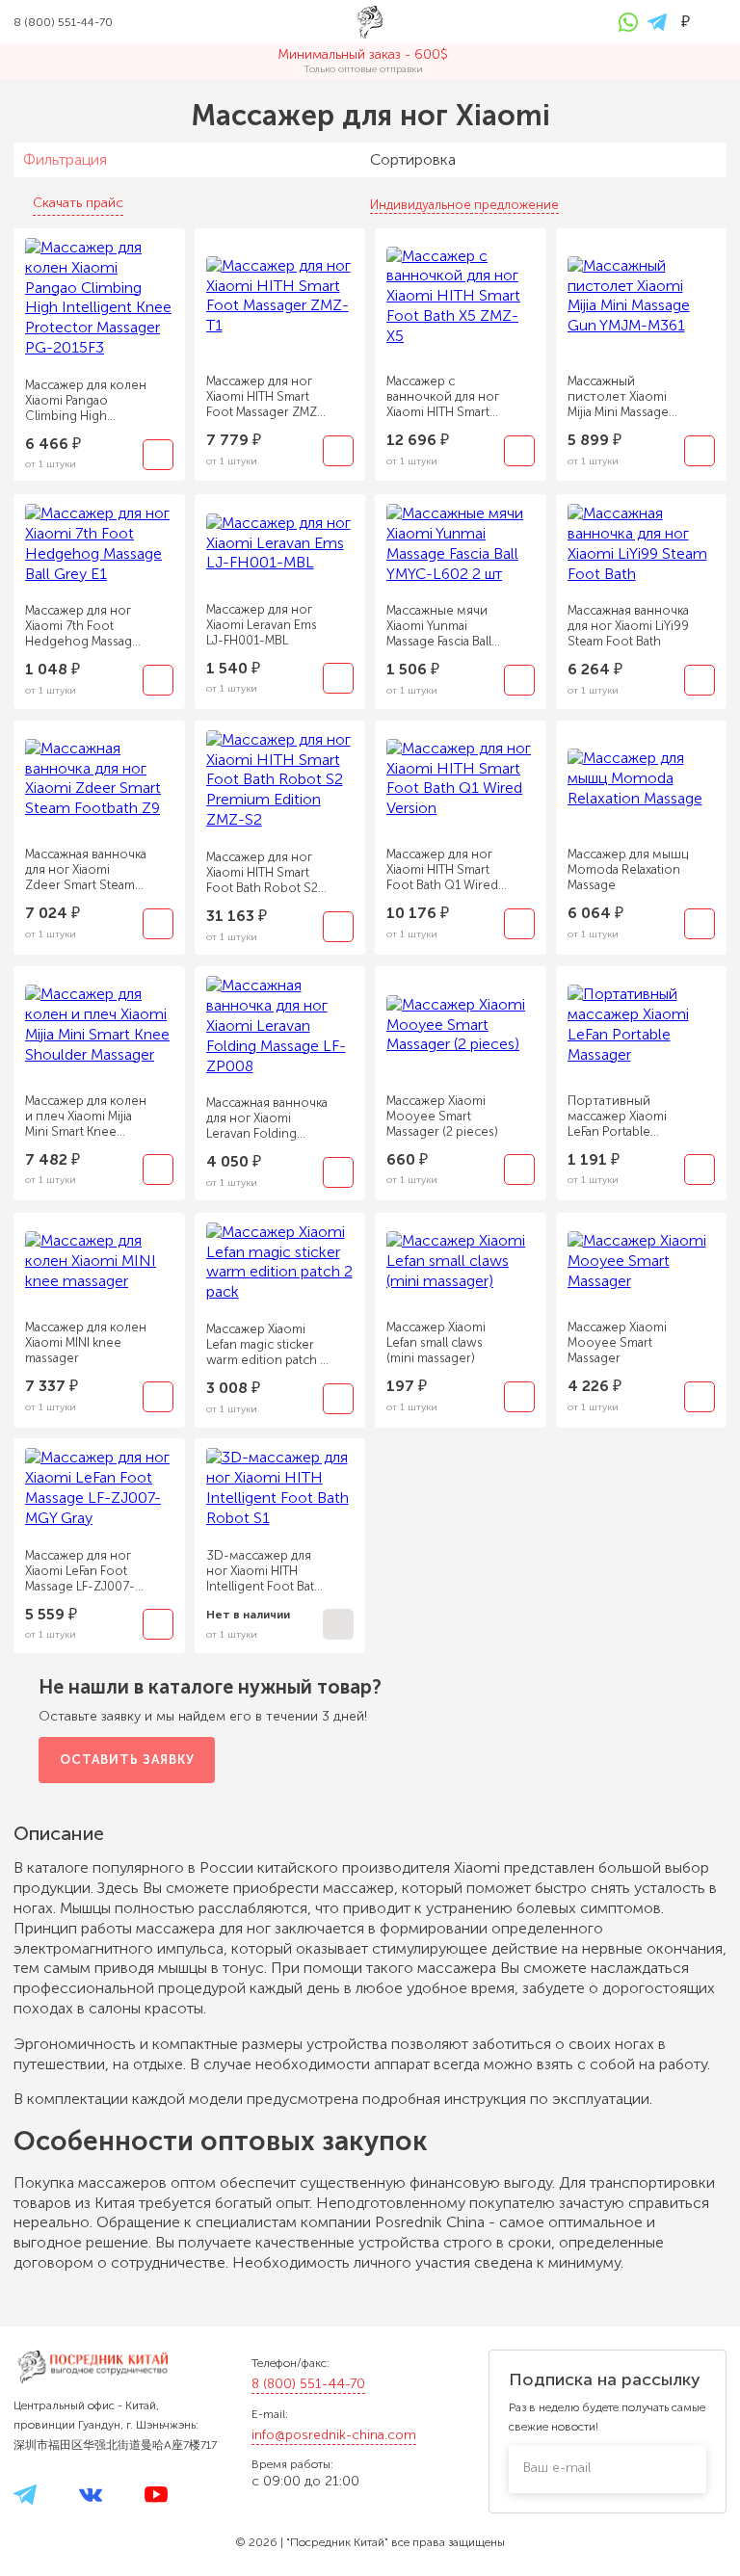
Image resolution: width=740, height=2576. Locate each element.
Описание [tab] (61, 1834)
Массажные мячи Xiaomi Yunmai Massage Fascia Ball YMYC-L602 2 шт (439, 626)
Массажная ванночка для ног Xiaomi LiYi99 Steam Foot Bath (628, 626)
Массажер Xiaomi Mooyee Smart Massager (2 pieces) (442, 1116)
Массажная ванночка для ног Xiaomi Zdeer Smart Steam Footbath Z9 (86, 870)
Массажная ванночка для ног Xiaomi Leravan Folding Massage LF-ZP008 (267, 1118)
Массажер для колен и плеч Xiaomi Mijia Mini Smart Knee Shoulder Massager (86, 1117)
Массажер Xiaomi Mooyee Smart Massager (617, 1342)
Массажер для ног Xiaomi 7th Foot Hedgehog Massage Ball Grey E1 (82, 626)
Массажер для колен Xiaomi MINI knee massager (86, 1342)
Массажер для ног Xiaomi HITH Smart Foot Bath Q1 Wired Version (442, 870)
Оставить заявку (127, 1760)
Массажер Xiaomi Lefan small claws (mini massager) (436, 1342)
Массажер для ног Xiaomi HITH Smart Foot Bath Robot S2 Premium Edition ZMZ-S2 (262, 873)
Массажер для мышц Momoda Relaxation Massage (628, 869)
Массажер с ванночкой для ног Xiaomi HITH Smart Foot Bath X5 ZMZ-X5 (447, 397)
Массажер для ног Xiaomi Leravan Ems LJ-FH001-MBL (262, 625)
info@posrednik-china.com (334, 2435)
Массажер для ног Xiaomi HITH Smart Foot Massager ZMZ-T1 (264, 397)
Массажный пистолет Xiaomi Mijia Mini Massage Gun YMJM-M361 (618, 397)
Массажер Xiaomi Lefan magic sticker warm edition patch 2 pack (266, 1345)
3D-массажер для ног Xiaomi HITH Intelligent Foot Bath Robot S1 (264, 1571)
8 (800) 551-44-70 (308, 2384)
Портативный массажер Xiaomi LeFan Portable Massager (617, 1117)
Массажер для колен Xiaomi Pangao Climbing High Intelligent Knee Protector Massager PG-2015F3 (86, 401)
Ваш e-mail (557, 2468)
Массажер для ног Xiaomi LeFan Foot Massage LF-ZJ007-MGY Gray (80, 1571)
